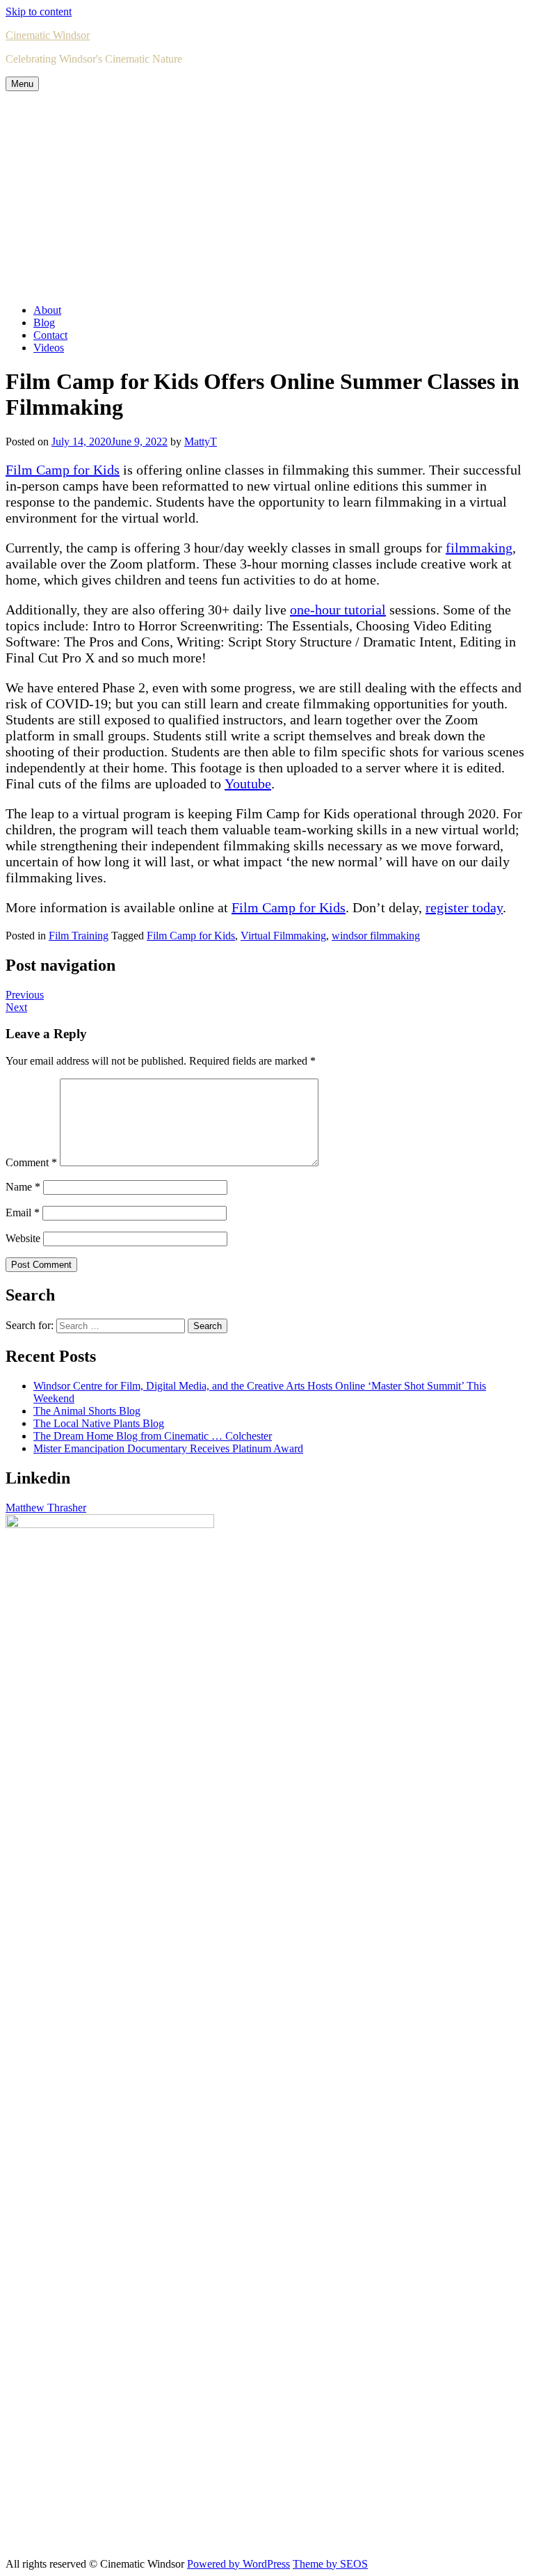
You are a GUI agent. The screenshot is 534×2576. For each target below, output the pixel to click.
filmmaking (479, 548)
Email (23, 1213)
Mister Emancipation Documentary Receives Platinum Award (168, 1448)
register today (464, 907)
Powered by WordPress (238, 2564)
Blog (44, 323)
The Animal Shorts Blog (87, 1411)
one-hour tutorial (338, 610)
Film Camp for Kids (63, 470)
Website (23, 1238)
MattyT (201, 442)
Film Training (79, 936)
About (47, 310)
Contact (50, 335)
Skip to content (39, 11)
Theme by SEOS (330, 2564)
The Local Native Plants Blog (99, 1423)
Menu (22, 84)
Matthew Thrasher (46, 1508)
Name (23, 1187)
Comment (31, 1162)
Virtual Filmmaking (283, 936)
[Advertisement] (267, 196)
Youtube (248, 784)
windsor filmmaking (376, 936)
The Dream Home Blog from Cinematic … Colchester (153, 1436)
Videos (49, 348)
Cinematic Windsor (48, 35)
